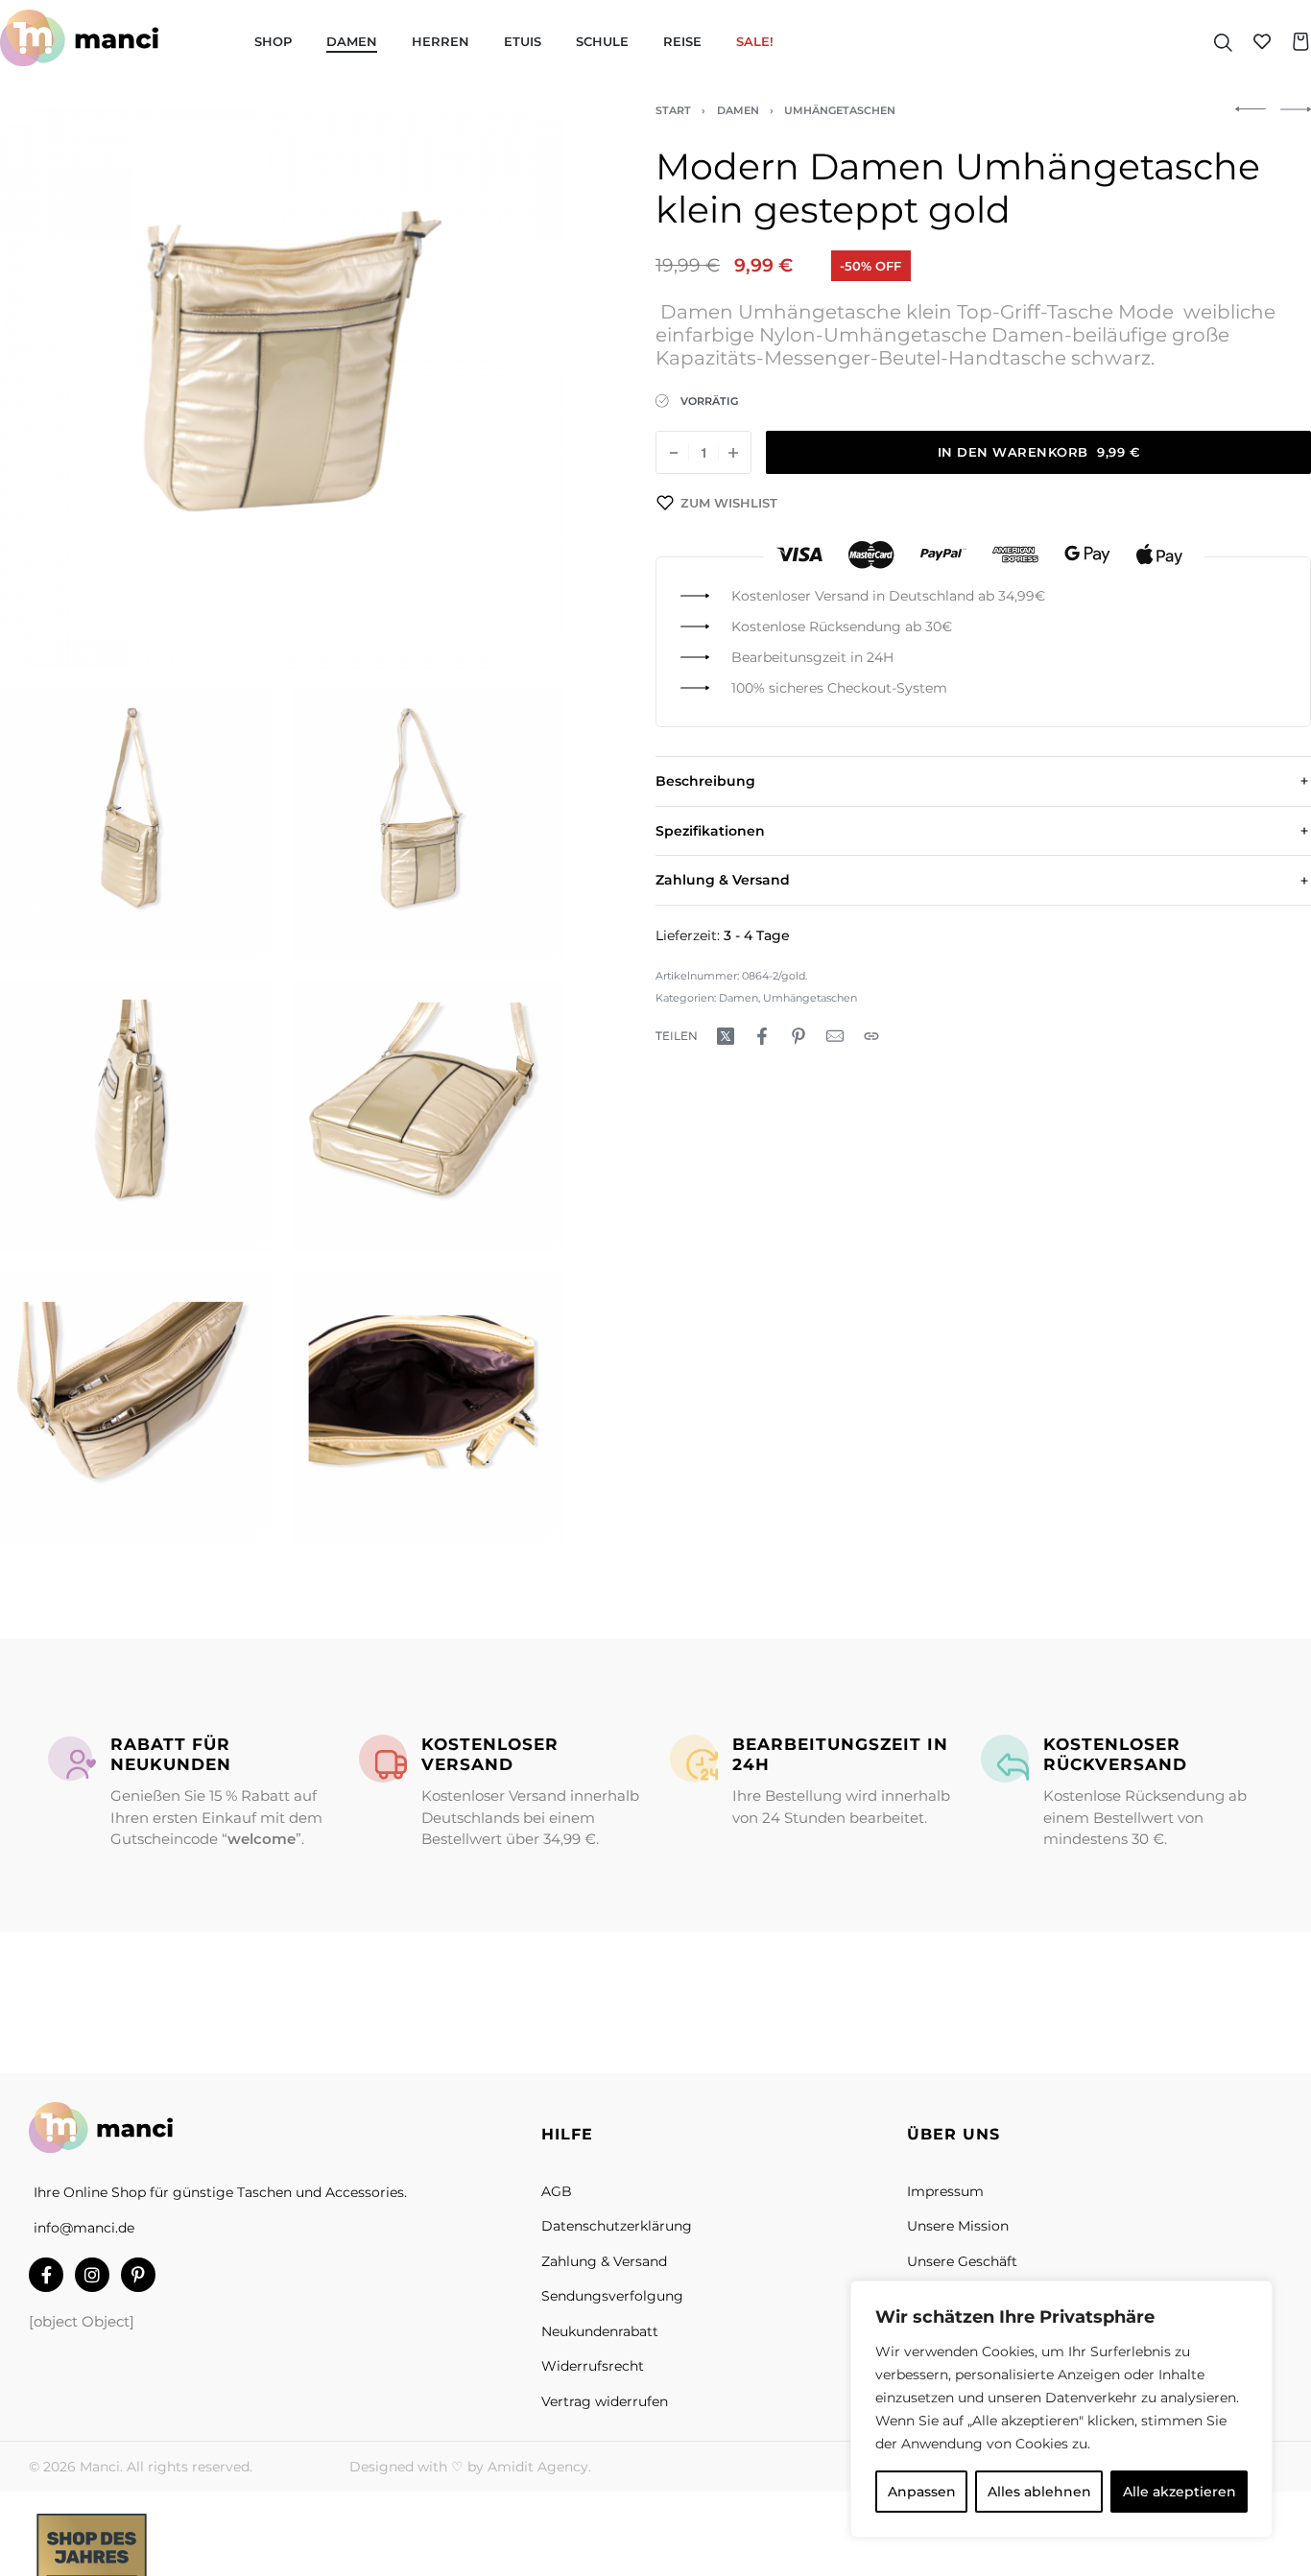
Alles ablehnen (1039, 2492)
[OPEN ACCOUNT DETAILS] (1262, 41)
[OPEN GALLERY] (282, 387)
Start (673, 110)
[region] (1061, 2409)
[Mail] (835, 1036)
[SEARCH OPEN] (1223, 41)
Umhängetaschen (840, 110)
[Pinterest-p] (138, 2275)
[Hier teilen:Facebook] (762, 1036)
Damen (738, 110)
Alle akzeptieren (1180, 2492)
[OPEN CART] (1301, 42)
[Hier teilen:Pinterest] (799, 1036)
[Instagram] (92, 2275)
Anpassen (922, 2492)
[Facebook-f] (46, 2275)
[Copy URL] (871, 1036)
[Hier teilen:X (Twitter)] (726, 1036)
